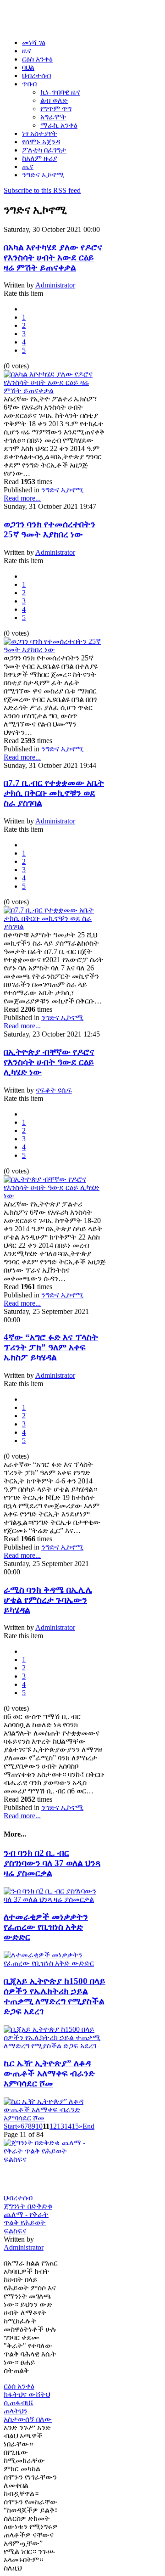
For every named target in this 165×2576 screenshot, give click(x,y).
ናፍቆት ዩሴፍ (54, 1090)
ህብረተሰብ (18, 2198)
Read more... (22, 498)
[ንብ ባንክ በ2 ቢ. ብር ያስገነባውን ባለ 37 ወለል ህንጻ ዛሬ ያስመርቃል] (55, 1899)
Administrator (55, 285)
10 (39, 2126)
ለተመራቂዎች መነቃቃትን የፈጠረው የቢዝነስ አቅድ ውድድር (46, 1927)
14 (68, 2126)
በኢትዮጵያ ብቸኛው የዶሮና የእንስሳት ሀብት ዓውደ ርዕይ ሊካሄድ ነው (49, 1062)
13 (60, 2126)
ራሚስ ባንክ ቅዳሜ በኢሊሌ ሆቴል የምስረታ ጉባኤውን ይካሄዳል (48, 1600)
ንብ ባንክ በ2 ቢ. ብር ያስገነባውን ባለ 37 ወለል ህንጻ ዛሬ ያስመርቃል (52, 1863)
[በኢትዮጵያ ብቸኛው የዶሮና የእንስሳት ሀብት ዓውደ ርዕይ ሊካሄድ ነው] (55, 1196)
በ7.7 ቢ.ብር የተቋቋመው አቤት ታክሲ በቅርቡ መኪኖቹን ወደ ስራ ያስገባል (54, 793)
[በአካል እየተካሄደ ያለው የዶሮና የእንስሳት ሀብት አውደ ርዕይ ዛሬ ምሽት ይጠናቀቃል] (55, 391)
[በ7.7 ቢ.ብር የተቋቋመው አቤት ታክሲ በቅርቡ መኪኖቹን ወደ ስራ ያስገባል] (55, 927)
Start (10, 2126)
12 (53, 2126)
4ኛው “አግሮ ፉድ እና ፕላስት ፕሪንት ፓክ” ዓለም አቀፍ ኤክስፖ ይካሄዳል (51, 1347)
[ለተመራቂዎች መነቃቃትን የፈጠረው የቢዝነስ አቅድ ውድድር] (55, 1963)
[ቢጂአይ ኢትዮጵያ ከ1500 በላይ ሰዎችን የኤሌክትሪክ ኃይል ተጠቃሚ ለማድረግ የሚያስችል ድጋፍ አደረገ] (55, 2046)
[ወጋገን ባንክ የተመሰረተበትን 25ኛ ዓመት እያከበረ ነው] (55, 650)
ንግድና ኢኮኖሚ (62, 490)
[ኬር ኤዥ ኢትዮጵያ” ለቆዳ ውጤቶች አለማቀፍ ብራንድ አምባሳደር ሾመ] (55, 2118)
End (88, 2126)
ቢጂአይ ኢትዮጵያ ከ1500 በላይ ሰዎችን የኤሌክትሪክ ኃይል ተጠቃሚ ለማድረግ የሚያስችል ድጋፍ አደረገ (55, 1996)
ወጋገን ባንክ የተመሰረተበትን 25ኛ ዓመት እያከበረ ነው (49, 529)
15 (75, 2126)
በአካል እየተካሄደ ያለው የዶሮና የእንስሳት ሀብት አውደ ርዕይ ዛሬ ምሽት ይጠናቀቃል (53, 257)
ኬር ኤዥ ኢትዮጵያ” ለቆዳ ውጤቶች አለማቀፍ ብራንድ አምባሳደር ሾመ (49, 2073)
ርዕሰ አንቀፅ (19, 2386)
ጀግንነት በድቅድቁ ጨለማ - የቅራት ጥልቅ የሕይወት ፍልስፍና (28, 2218)
